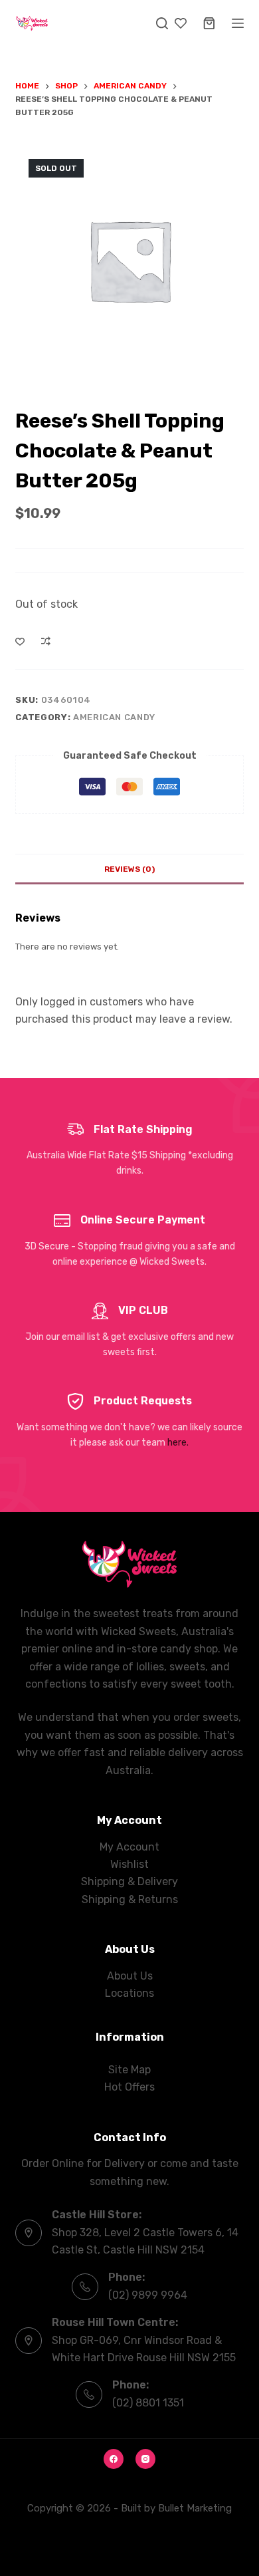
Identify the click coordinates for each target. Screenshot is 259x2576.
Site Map (129, 2070)
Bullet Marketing (195, 2508)
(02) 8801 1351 (148, 2403)
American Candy (114, 717)
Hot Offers (129, 2087)
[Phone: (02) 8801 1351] (89, 2394)
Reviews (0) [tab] (129, 869)
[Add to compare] (46, 641)
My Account (129, 1847)
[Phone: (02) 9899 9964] (85, 2287)
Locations (129, 1993)
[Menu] (238, 23)
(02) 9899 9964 (148, 2295)
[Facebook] (114, 2459)
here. (178, 1443)
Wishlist (129, 1864)
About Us (130, 1976)
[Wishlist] (181, 23)
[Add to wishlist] (20, 641)
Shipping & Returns (130, 1899)
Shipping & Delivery (129, 1881)
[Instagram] (145, 2459)
